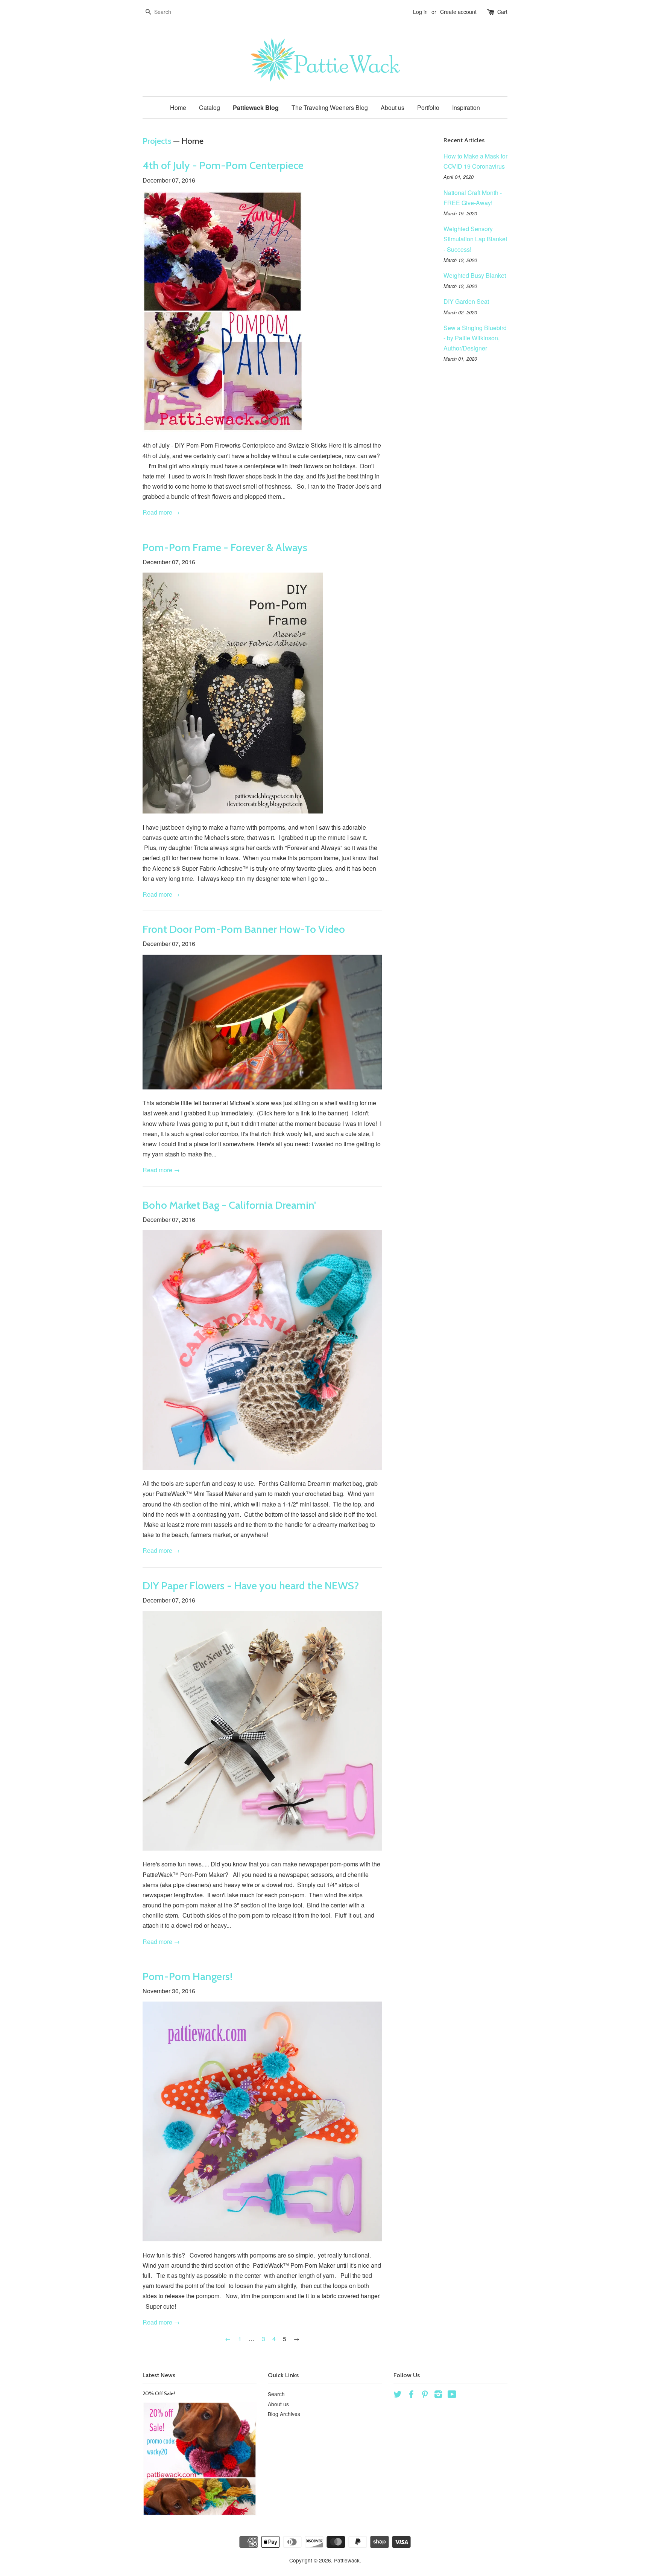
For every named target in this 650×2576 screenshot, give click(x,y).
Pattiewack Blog (256, 107)
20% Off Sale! (159, 2393)
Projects (157, 141)
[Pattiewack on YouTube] (452, 2395)
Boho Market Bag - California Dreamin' (229, 1205)
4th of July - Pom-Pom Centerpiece (223, 165)
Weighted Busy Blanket (475, 275)
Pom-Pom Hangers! (188, 1976)
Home (178, 107)
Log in (420, 12)
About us (393, 107)
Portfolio (428, 107)
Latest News (159, 2375)
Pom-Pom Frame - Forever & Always (225, 547)
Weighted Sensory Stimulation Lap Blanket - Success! (475, 239)
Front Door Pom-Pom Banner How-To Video (244, 929)
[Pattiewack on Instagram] (438, 2395)
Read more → (161, 512)
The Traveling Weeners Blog (330, 107)
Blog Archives (284, 2414)
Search (276, 2394)
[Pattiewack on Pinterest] (425, 2395)
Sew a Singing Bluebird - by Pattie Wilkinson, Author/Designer (475, 338)
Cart (502, 12)
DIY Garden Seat (466, 301)
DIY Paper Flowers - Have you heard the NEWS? (251, 1586)
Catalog (210, 107)
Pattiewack (347, 2560)
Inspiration (466, 107)
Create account (458, 12)
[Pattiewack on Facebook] (411, 2395)
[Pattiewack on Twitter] (398, 2395)
